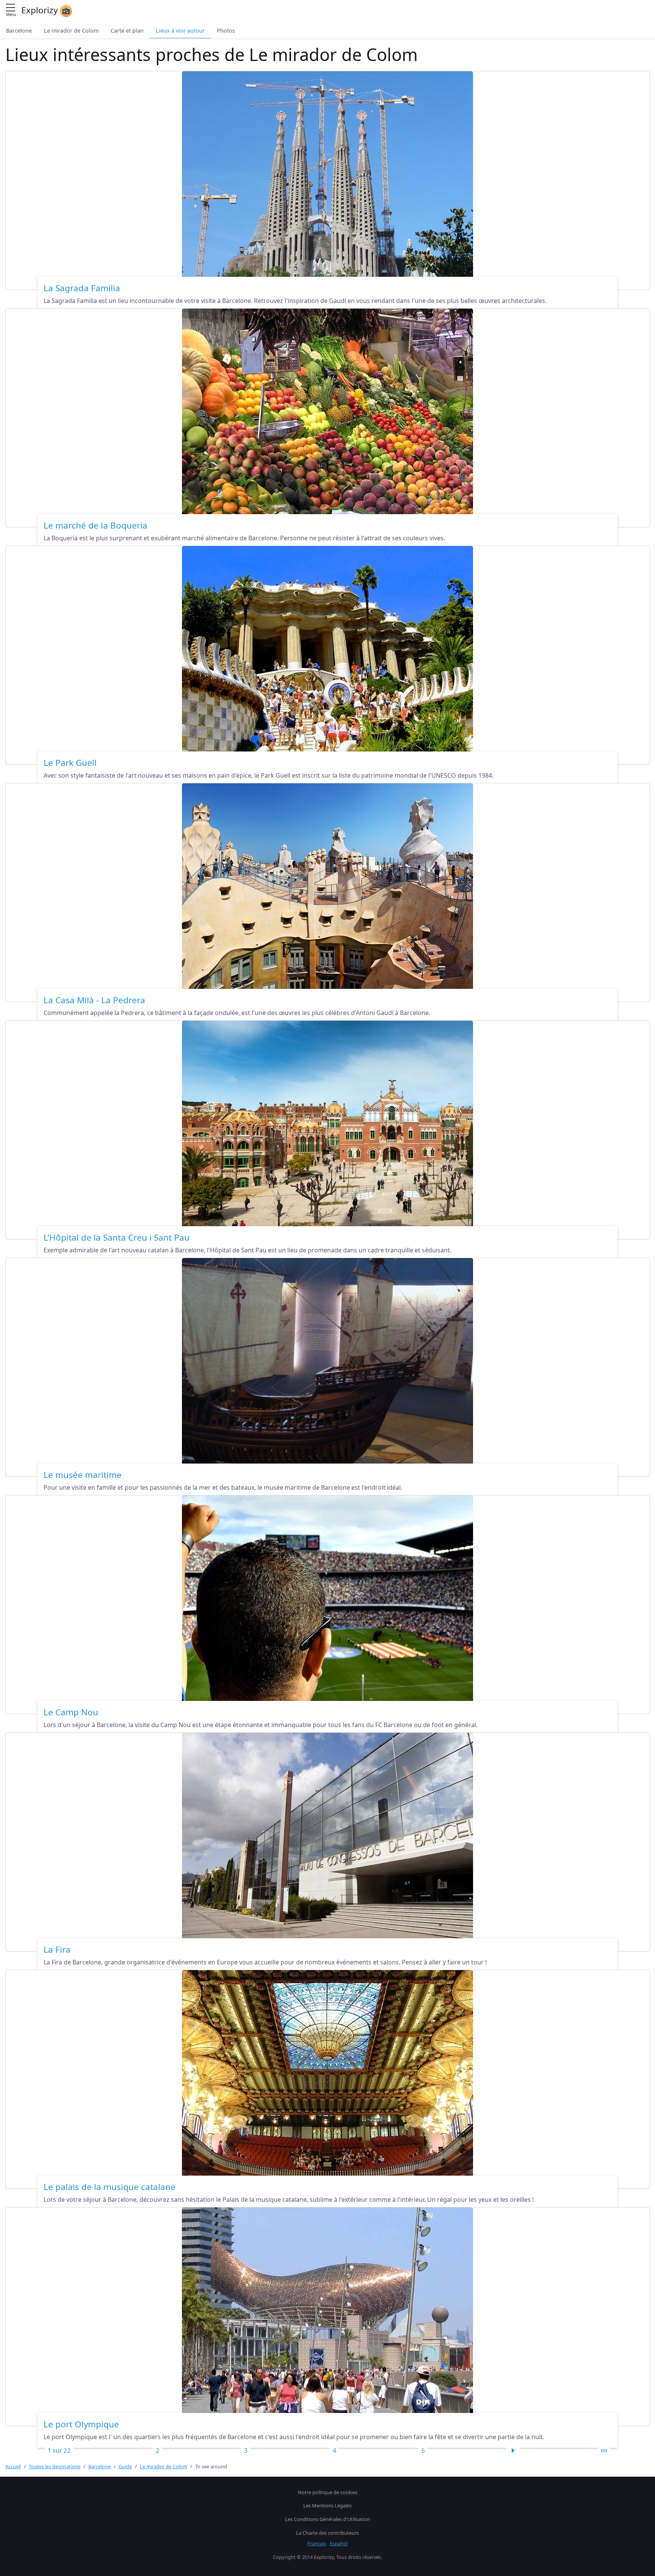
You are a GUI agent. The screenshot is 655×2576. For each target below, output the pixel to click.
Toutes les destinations (55, 2466)
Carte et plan (127, 31)
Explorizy (41, 10)
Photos (226, 31)
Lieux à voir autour (180, 31)
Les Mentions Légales (327, 2505)
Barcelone (19, 31)
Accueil (13, 2466)
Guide (125, 2466)
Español (339, 2543)
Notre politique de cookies (328, 2492)
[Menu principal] (11, 8)
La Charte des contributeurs (327, 2533)
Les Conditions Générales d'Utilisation (327, 2519)
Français (317, 2543)
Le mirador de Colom (71, 31)
